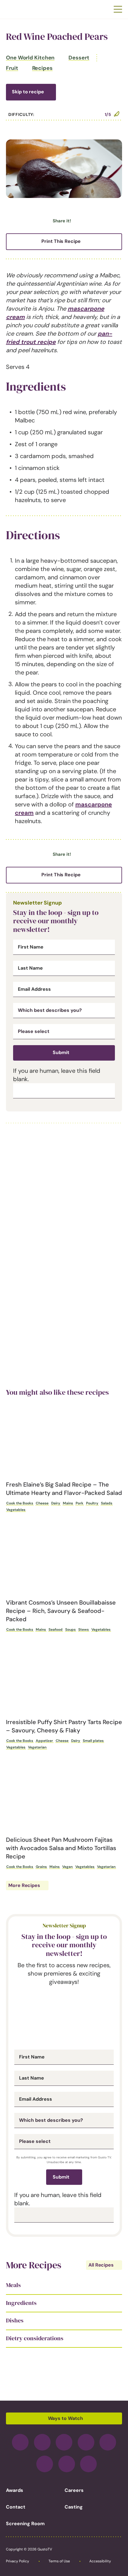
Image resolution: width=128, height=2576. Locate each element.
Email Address (34, 989)
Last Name (30, 968)
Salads (107, 1503)
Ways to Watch (65, 2418)
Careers (74, 2490)
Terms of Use (59, 2561)
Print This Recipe (61, 241)
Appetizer (44, 1741)
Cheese (42, 1503)
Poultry (92, 1503)
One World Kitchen (30, 58)
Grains (41, 1867)
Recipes (42, 68)
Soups (70, 1630)
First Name (31, 947)
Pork (79, 1503)
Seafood (56, 1630)
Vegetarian (37, 1747)
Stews (83, 1630)
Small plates (93, 1741)
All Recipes (101, 2265)
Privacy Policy (18, 2561)
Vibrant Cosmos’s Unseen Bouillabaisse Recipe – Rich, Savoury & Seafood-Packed (61, 1611)
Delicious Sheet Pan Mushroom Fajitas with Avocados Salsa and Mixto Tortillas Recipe (61, 1848)
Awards (15, 2490)
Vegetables (16, 1510)
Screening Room (25, 2524)
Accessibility (100, 2561)
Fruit (12, 68)
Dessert (79, 58)
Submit (61, 1052)
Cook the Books (20, 1503)
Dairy (56, 1503)
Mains (68, 1503)
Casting (74, 2507)
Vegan (67, 1867)
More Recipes (24, 1885)
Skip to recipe (28, 92)
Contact (16, 2507)
